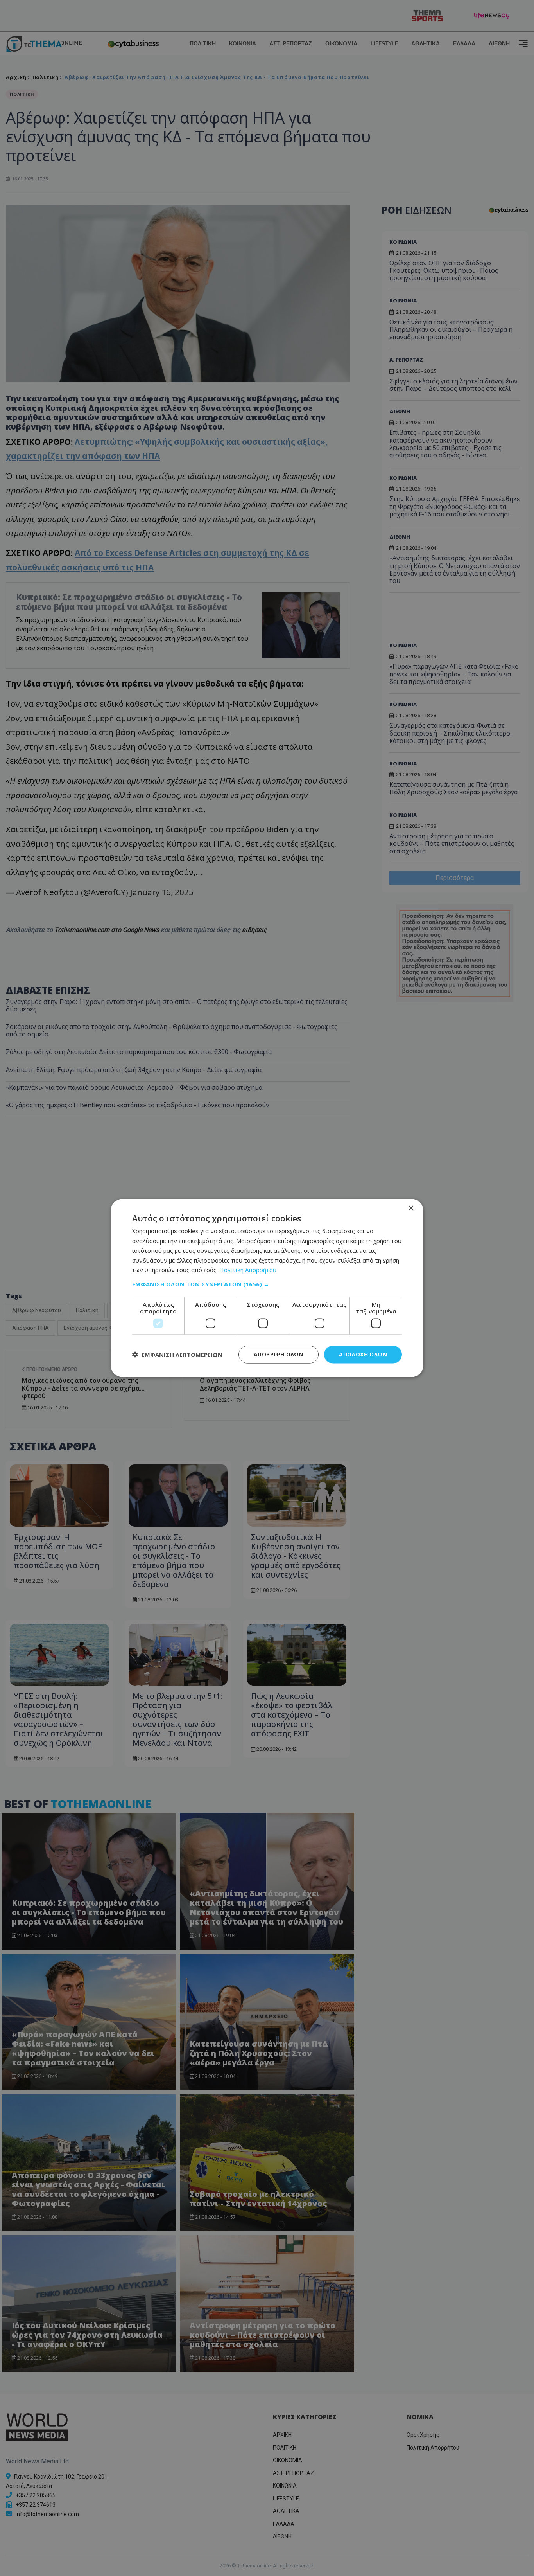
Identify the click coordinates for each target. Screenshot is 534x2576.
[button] (267, 1284)
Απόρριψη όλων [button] (279, 1354)
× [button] (411, 1208)
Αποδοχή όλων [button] (363, 1354)
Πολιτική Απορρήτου (248, 1270)
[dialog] (267, 1288)
